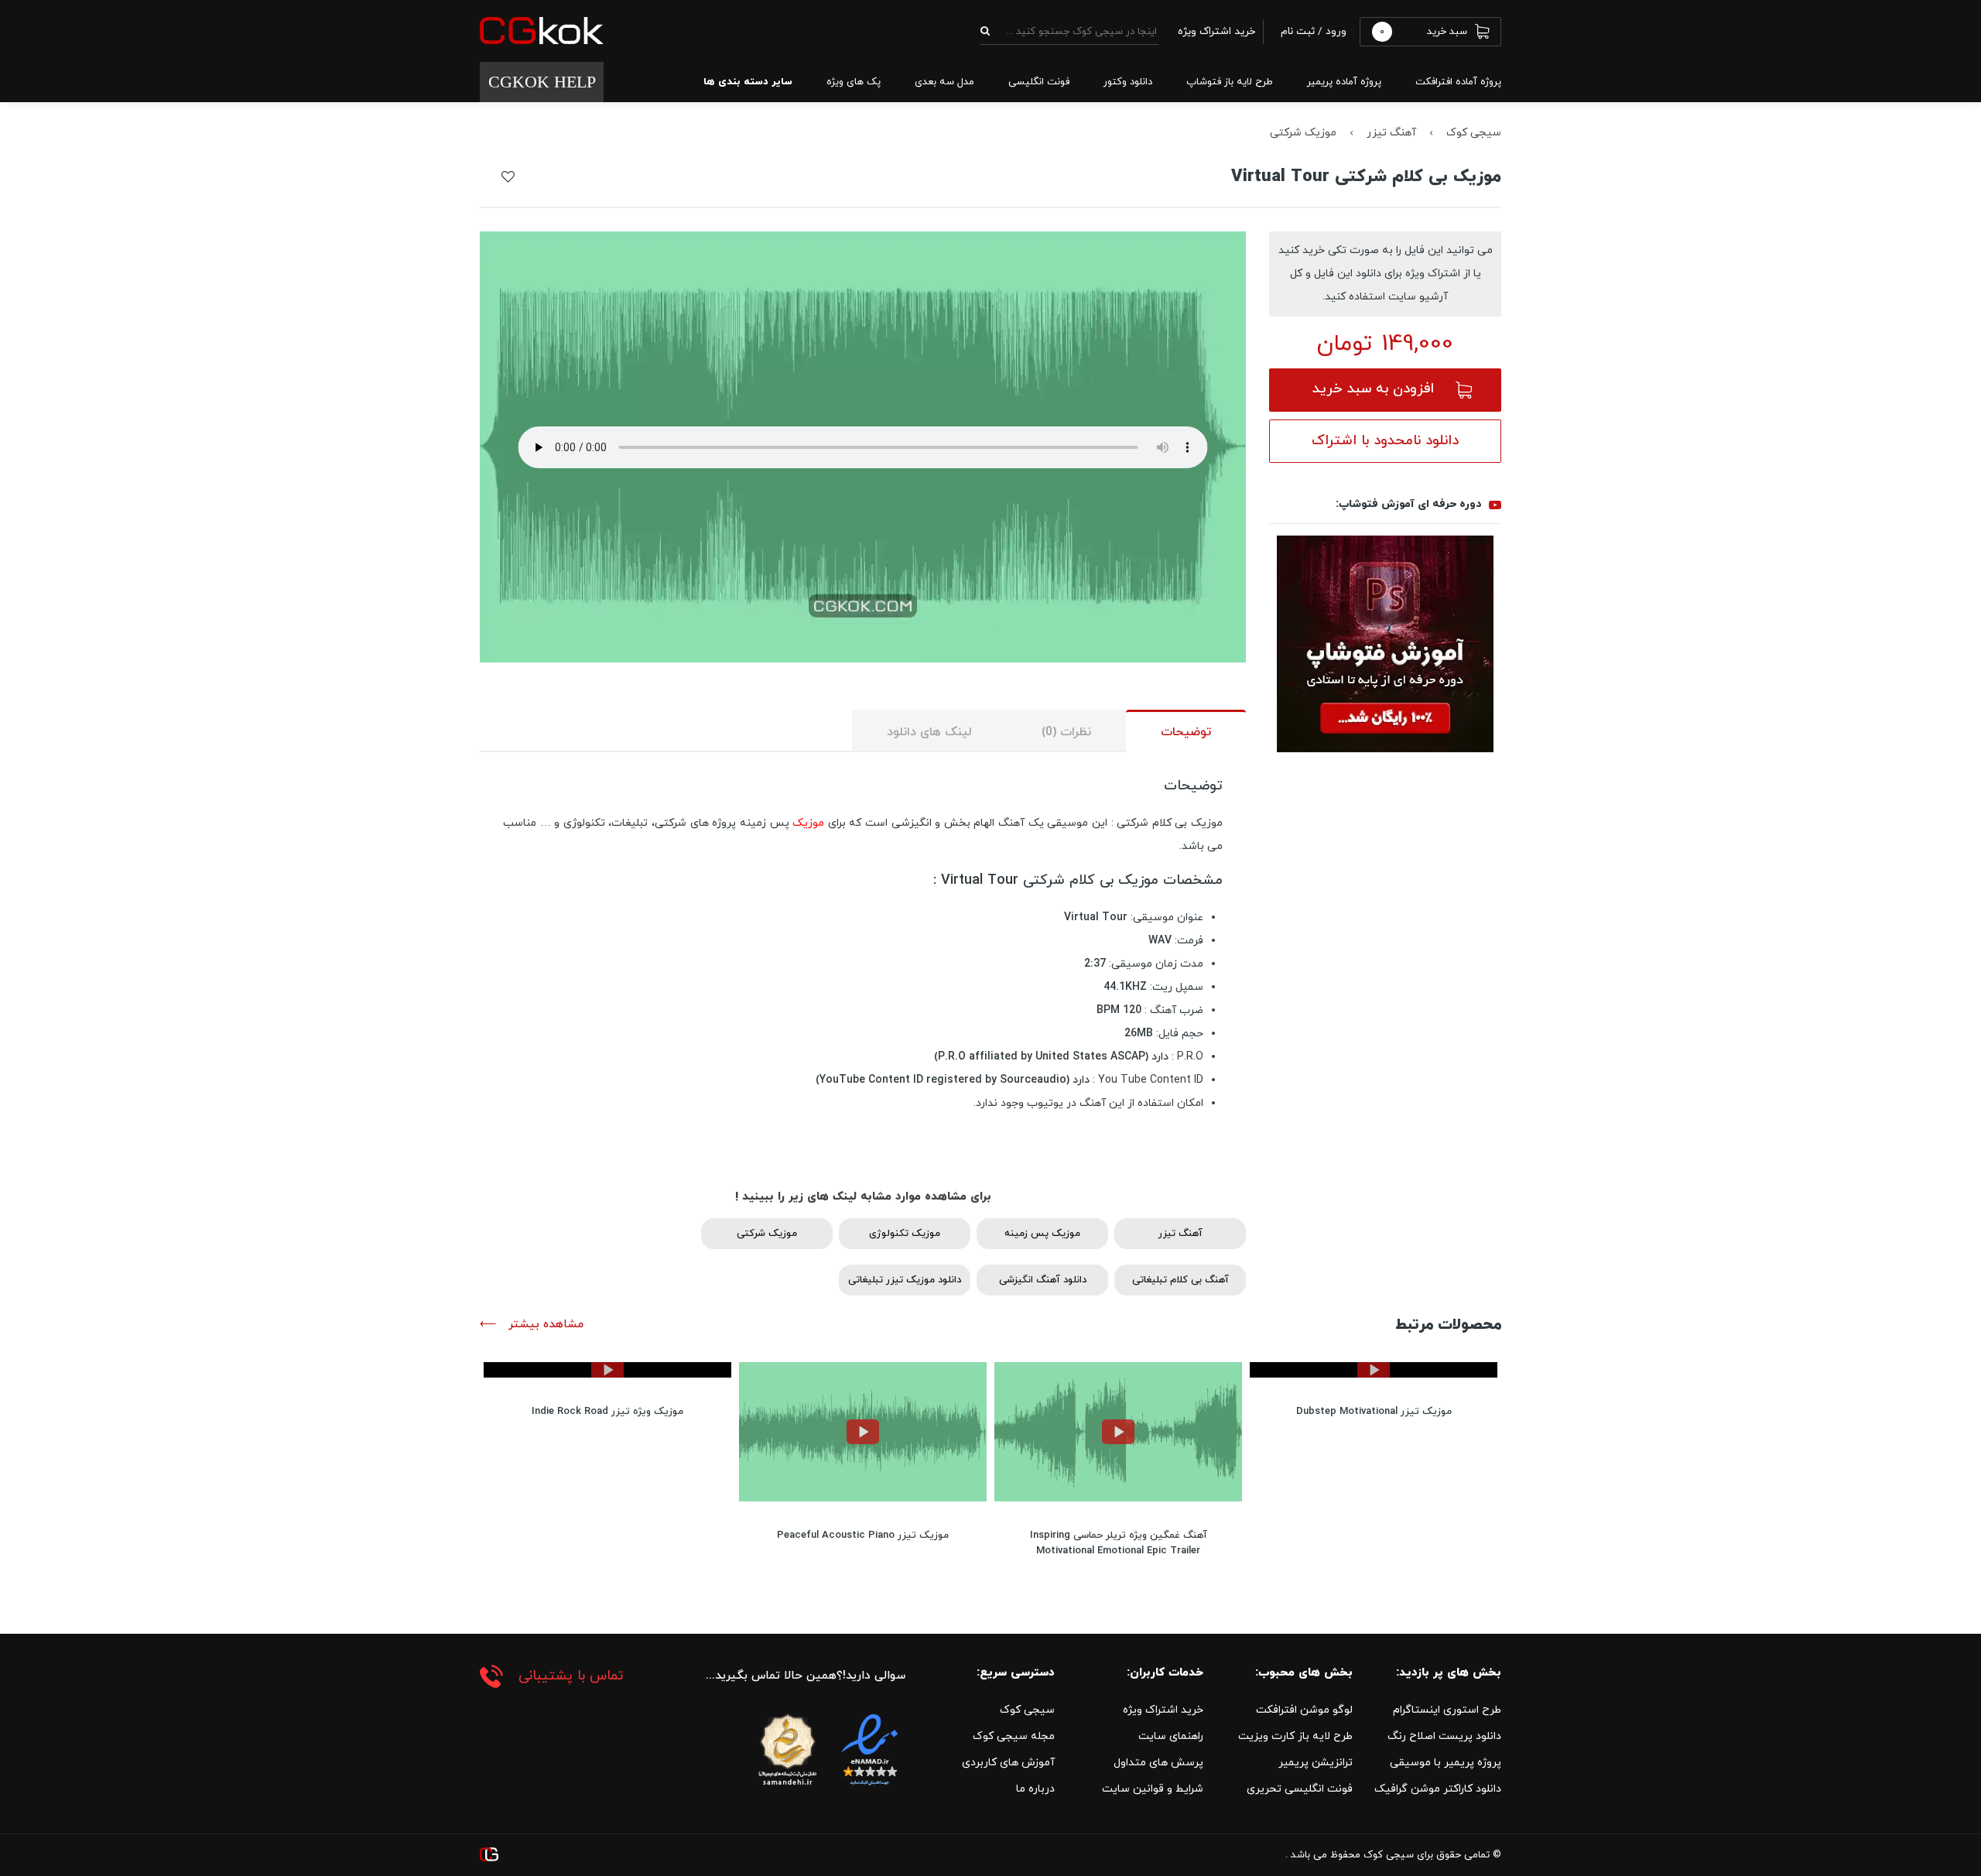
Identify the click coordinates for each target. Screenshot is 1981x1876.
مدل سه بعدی (944, 82)
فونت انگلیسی (1039, 82)
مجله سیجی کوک (1014, 1736)
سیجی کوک (1474, 133)
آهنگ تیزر (1391, 133)
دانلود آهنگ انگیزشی (1043, 1280)
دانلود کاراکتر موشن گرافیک (1438, 1789)
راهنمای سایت (1171, 1736)
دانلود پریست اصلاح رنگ (1444, 1736)
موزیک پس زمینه (1042, 1234)
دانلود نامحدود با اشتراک (1385, 441)
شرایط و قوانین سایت (1153, 1789)
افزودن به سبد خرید (1373, 389)
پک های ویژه (854, 82)
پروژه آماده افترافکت (1458, 82)
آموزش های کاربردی (1008, 1763)
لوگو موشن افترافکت (1304, 1710)
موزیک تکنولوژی (905, 1234)
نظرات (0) (1066, 732)
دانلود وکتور (1128, 82)
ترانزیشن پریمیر (1316, 1763)
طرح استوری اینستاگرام (1447, 1710)
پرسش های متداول (1158, 1763)
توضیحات (1186, 732)
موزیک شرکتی (1303, 133)
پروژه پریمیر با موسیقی (1446, 1763)
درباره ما (1035, 1789)
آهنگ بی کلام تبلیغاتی (1180, 1280)
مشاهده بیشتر (544, 1325)
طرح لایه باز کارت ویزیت (1295, 1736)
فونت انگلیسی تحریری (1300, 1789)
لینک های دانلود (929, 732)
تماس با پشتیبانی (571, 1676)
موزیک (808, 823)
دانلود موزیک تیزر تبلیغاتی (905, 1280)
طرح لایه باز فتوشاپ (1230, 82)
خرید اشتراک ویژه (1163, 1710)
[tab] (1186, 731)
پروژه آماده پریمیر (1344, 82)
